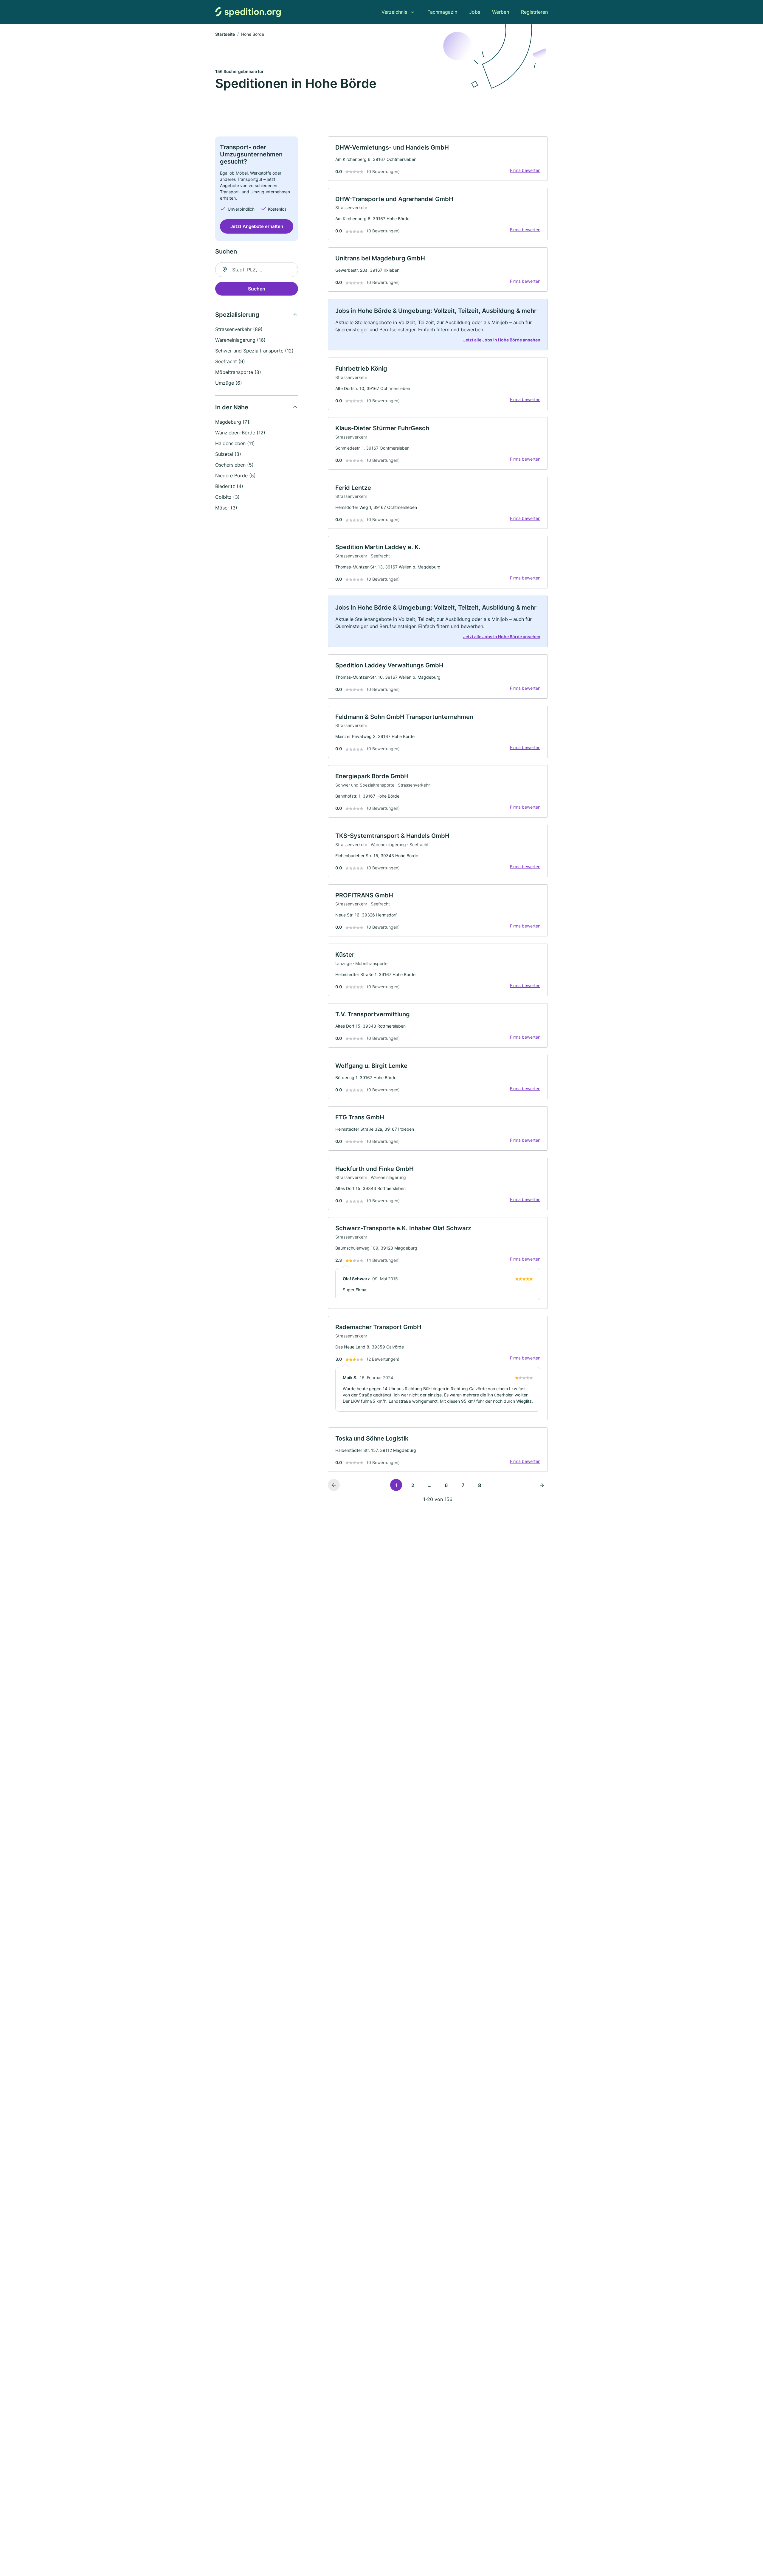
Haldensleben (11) (235, 443)
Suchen (257, 289)
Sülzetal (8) (228, 454)
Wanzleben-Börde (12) (240, 433)
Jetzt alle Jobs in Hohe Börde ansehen (502, 340)
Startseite (225, 34)
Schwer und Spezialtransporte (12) (254, 351)
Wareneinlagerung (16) (240, 340)
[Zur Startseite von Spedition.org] (248, 12)
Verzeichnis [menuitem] (394, 12)
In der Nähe (232, 407)
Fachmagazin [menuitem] (442, 12)
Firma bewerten (525, 170)
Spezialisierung (237, 315)
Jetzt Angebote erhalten (257, 226)
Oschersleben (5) (234, 465)
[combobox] (257, 270)
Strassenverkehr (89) (239, 329)
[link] (438, 159)
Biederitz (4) (229, 486)
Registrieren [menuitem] (534, 12)
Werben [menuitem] (501, 12)
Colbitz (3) (227, 497)
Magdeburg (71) (233, 422)
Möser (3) (226, 508)
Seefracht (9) (230, 361)
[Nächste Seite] (542, 1485)
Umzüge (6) (229, 383)
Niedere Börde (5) (235, 476)
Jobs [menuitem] (475, 12)
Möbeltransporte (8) (238, 372)
